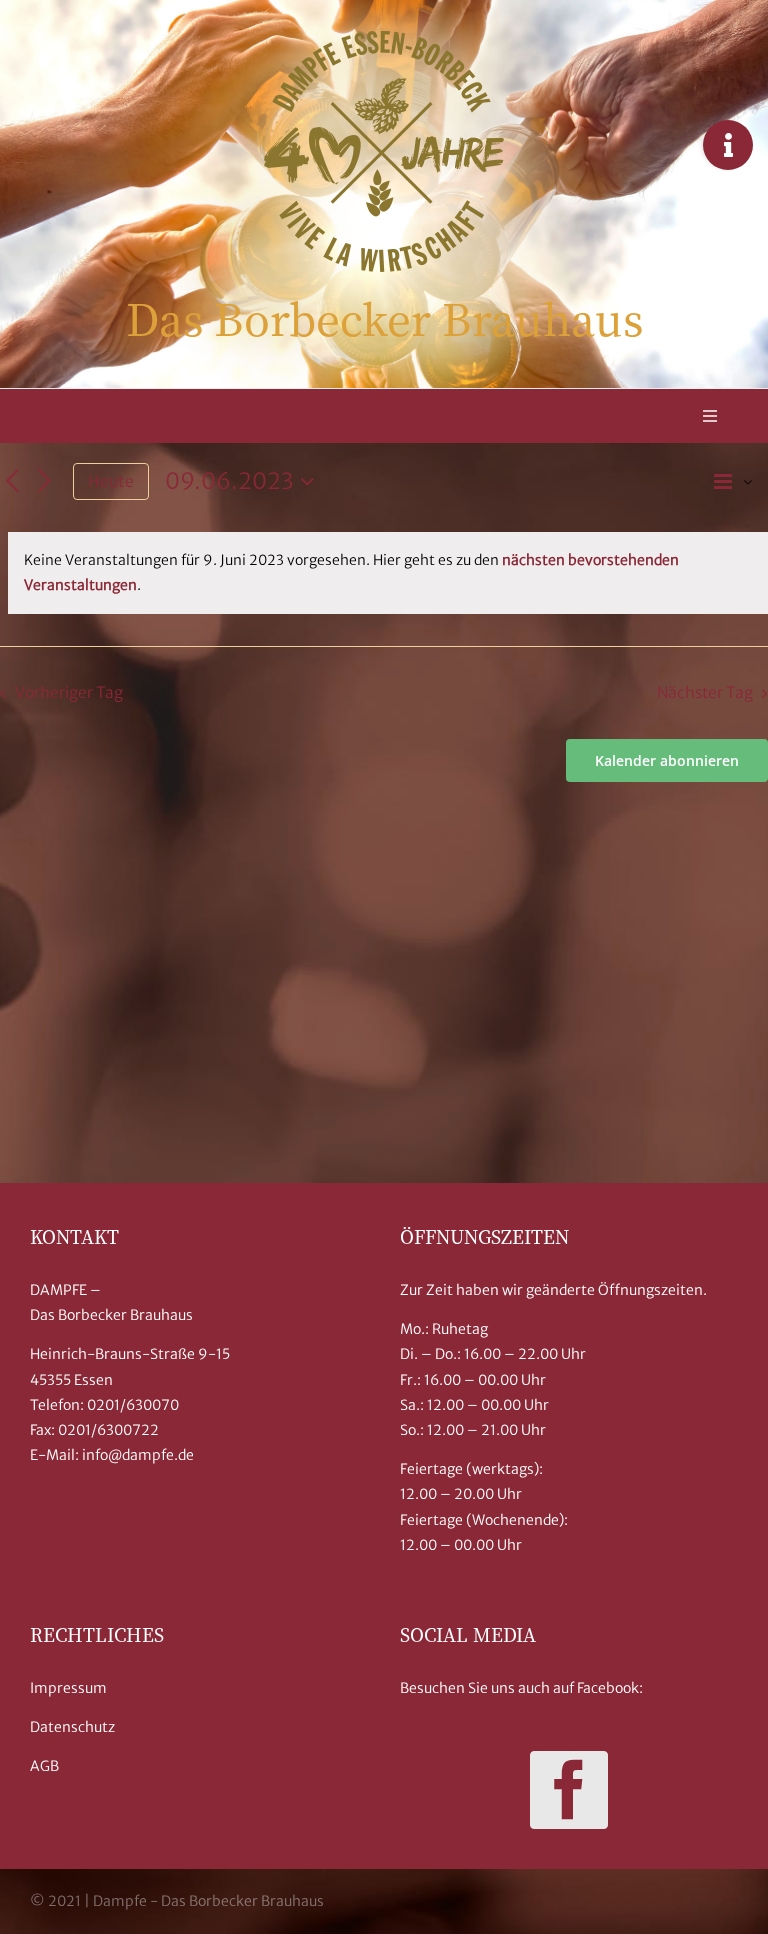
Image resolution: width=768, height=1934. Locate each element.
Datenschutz (72, 1727)
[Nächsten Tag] (45, 482)
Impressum (68, 1688)
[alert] (388, 573)
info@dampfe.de (138, 1455)
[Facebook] (569, 1790)
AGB (44, 1766)
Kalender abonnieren (667, 760)
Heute (111, 481)
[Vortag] (12, 482)
